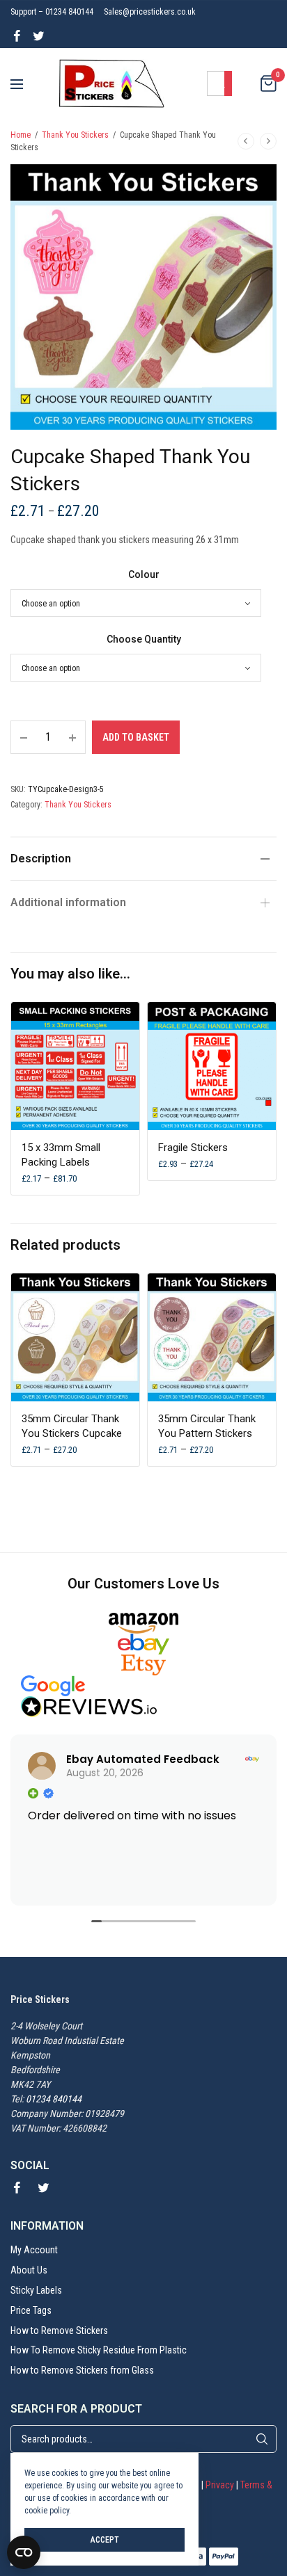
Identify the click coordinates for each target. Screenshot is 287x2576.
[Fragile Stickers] (212, 1066)
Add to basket (136, 737)
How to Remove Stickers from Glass (82, 2370)
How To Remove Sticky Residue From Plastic (99, 2350)
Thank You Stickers (75, 135)
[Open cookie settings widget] (24, 2552)
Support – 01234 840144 (52, 12)
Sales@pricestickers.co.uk (150, 12)
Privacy (220, 2485)
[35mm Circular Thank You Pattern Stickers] (212, 1337)
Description (41, 859)
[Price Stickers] (112, 83)
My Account (34, 2250)
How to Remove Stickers (59, 2330)
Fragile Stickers (193, 1148)
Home (21, 135)
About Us (29, 2270)
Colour (144, 574)
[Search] (262, 2439)
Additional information (68, 902)
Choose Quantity (144, 639)
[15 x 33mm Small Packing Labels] (75, 1066)
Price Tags (31, 2310)
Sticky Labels (36, 2290)
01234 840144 (54, 2099)
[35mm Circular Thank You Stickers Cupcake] (75, 1337)
